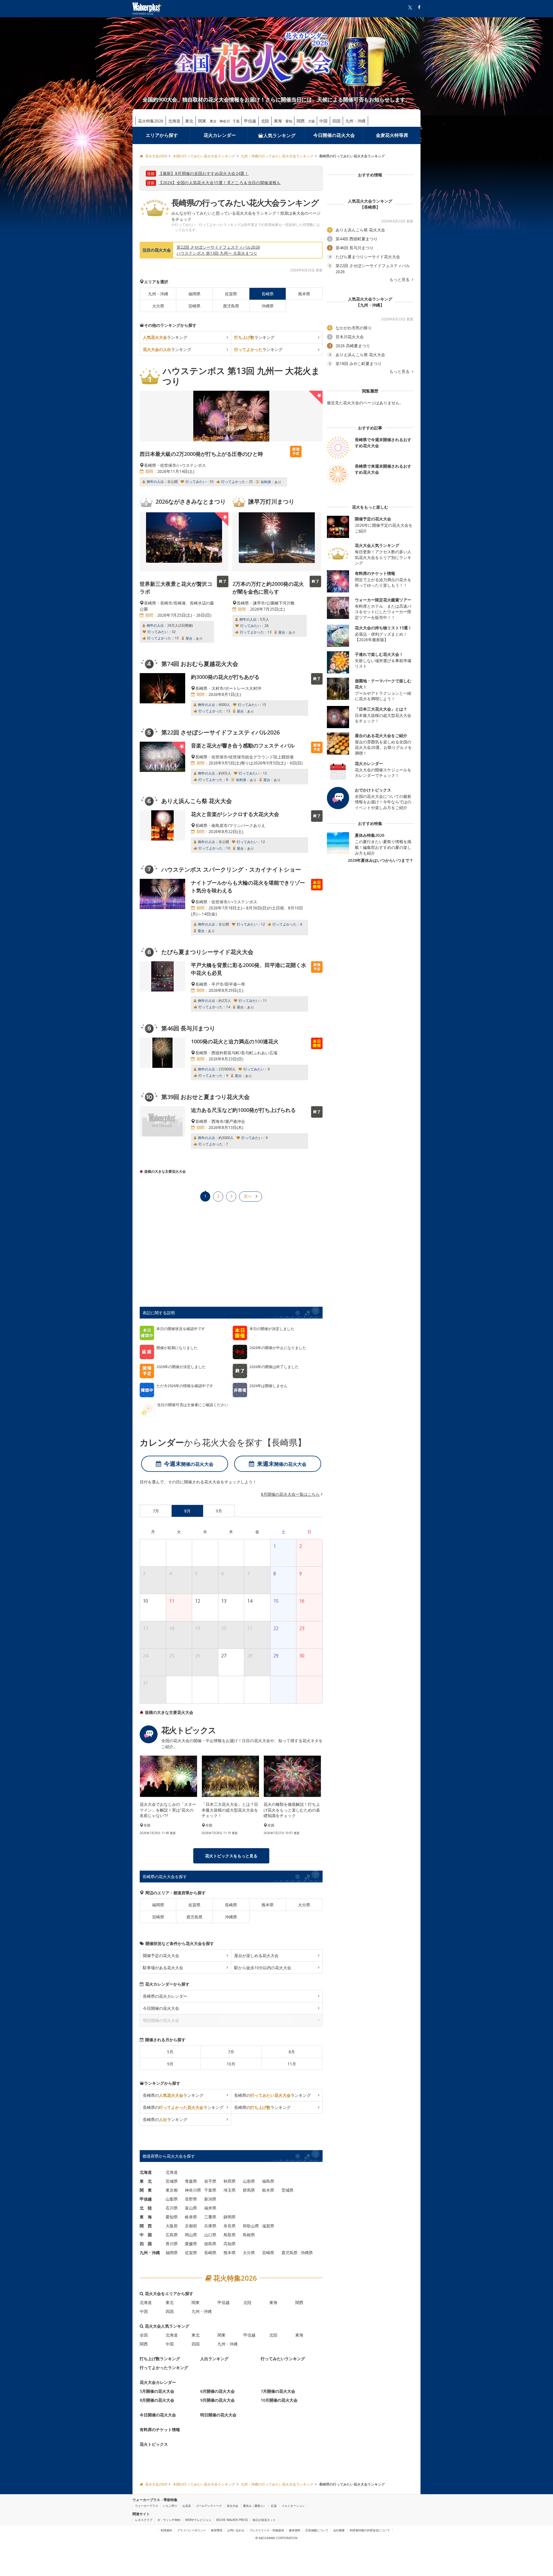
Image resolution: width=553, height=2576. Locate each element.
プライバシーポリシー (192, 2530)
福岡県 (194, 294)
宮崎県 (194, 306)
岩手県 (210, 2181)
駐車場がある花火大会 (163, 1968)
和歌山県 (251, 2226)
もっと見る (400, 279)
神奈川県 (193, 2190)
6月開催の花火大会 (217, 2391)
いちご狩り (170, 2506)
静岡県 (230, 2217)
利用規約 (166, 2530)
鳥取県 (230, 2235)
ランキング (165, 337)
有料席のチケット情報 (160, 2429)
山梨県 (172, 2199)
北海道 (174, 121)
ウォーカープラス (147, 2506)
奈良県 (230, 2226)
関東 (202, 121)
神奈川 (225, 121)
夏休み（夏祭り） (255, 2506)
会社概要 (339, 2530)
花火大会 (232, 2506)
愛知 (289, 121)
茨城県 (287, 2190)
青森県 (191, 2181)
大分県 (158, 306)
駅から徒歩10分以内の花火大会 (263, 1968)
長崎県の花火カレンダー (165, 1996)
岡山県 (191, 2235)
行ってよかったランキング (164, 2368)
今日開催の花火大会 (334, 135)
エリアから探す (162, 135)
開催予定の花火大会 (161, 1955)
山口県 (210, 2235)
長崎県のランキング (173, 2095)
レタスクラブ (144, 2520)
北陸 (265, 121)
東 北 (146, 2181)
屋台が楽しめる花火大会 (256, 1955)
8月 (292, 2052)
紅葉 (274, 2506)
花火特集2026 (151, 121)
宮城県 (172, 2181)
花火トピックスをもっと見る (231, 1856)
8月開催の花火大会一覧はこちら (290, 1494)
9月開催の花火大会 (217, 2400)
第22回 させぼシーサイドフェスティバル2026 (218, 247)
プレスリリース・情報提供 (267, 2530)
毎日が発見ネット (264, 2520)
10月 (231, 2064)
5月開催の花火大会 (157, 2391)
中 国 (146, 2235)
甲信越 (250, 121)
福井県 (210, 2208)
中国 (323, 121)
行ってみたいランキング (283, 2359)
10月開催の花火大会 (279, 2400)
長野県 (191, 2199)
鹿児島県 (231, 306)
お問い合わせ (236, 2530)
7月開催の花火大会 (278, 2391)
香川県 (172, 2244)
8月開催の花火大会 (157, 2400)
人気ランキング (279, 135)
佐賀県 (231, 294)
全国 (144, 2335)
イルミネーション (293, 2506)
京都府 (191, 2226)
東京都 (172, 2190)
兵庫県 (210, 2226)
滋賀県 (268, 2226)
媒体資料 (295, 2530)
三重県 (210, 2217)
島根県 (249, 2235)
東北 (189, 121)
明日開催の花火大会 (218, 2415)
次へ (248, 1196)
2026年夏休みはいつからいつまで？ (380, 860)
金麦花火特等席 (392, 135)
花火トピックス (154, 2444)
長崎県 (231, 1905)
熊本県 (304, 294)
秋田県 (230, 2181)
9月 (170, 2064)
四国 (336, 121)
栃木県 (268, 2190)
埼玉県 (230, 2190)
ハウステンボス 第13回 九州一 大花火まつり (217, 253)
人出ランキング (214, 2359)
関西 (301, 121)
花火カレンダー (220, 135)
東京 (213, 121)
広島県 (172, 2235)
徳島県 (210, 2244)
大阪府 (172, 2226)
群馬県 (249, 2190)
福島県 (268, 2181)
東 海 (146, 2217)
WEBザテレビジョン (198, 2520)
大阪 (312, 121)
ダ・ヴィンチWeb (169, 2520)
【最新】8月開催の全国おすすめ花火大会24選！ (203, 173)
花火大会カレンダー (158, 2382)
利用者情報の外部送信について (370, 2530)
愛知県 (172, 2217)
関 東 (146, 2190)
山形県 (249, 2181)
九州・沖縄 (355, 121)
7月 (231, 2052)
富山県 (191, 2208)
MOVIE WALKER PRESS (232, 2520)
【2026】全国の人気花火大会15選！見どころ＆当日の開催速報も (220, 183)
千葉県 (210, 2190)
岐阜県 (191, 2217)
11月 (292, 2064)
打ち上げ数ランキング (160, 2359)
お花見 (187, 2506)
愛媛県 (191, 2244)
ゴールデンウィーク (209, 2506)
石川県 (172, 2208)
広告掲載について (317, 2530)
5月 (170, 2052)
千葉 (236, 121)
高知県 (230, 2244)
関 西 (146, 2226)
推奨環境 (217, 2530)
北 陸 (146, 2208)
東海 (278, 121)
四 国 (146, 2244)
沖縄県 (268, 306)
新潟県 (210, 2199)
